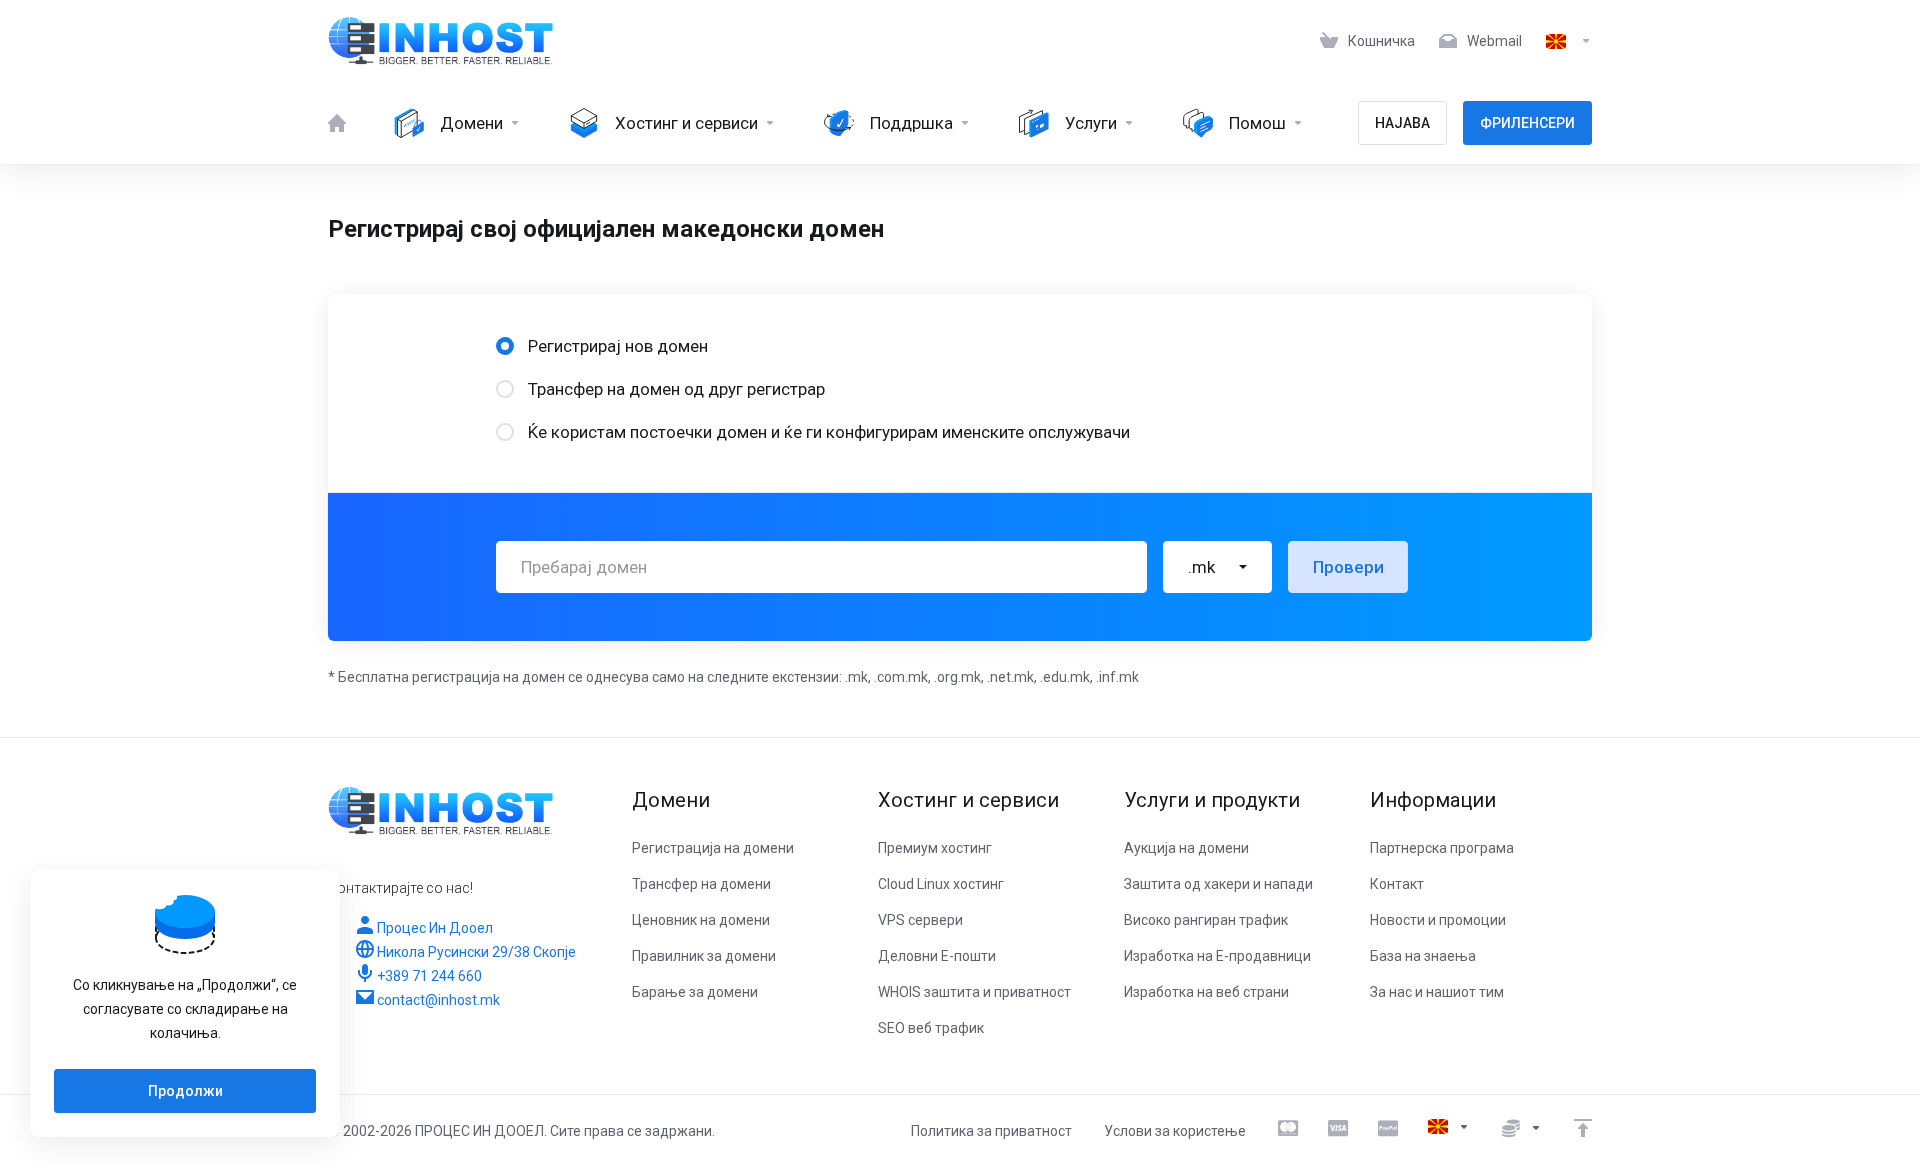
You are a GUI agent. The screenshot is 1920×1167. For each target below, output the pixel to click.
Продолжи (185, 1091)
